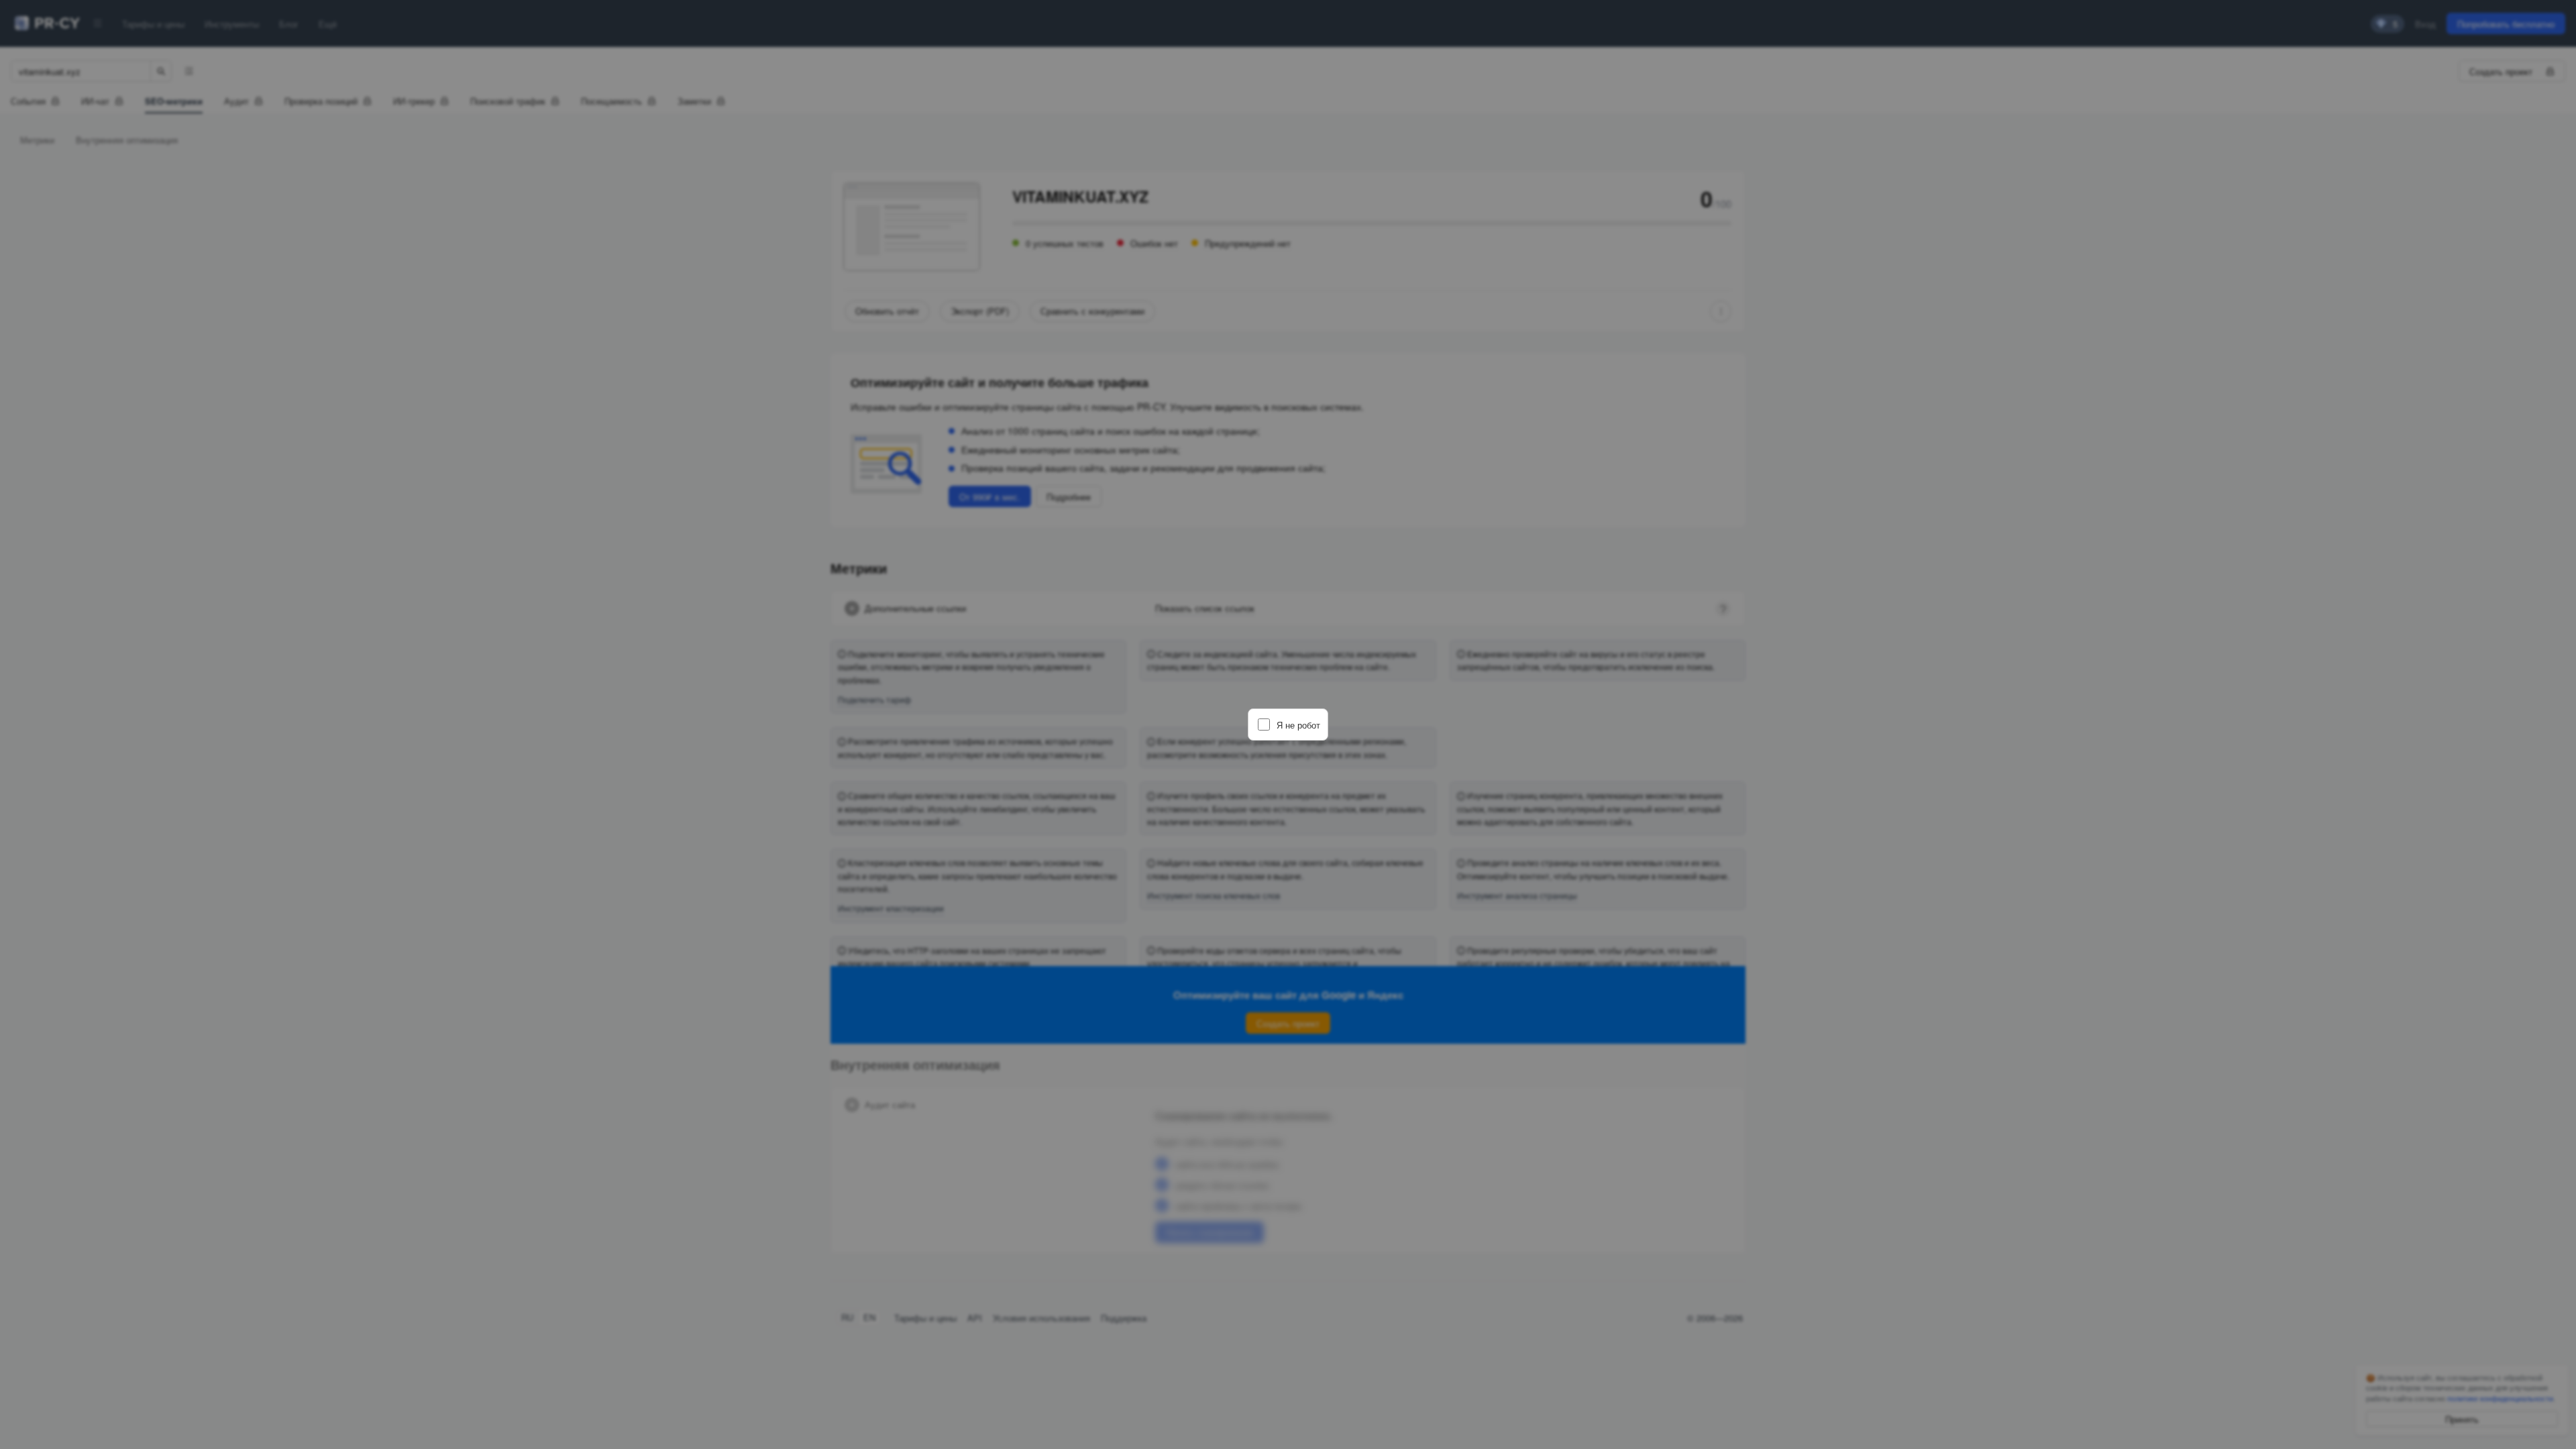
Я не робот (1298, 725)
